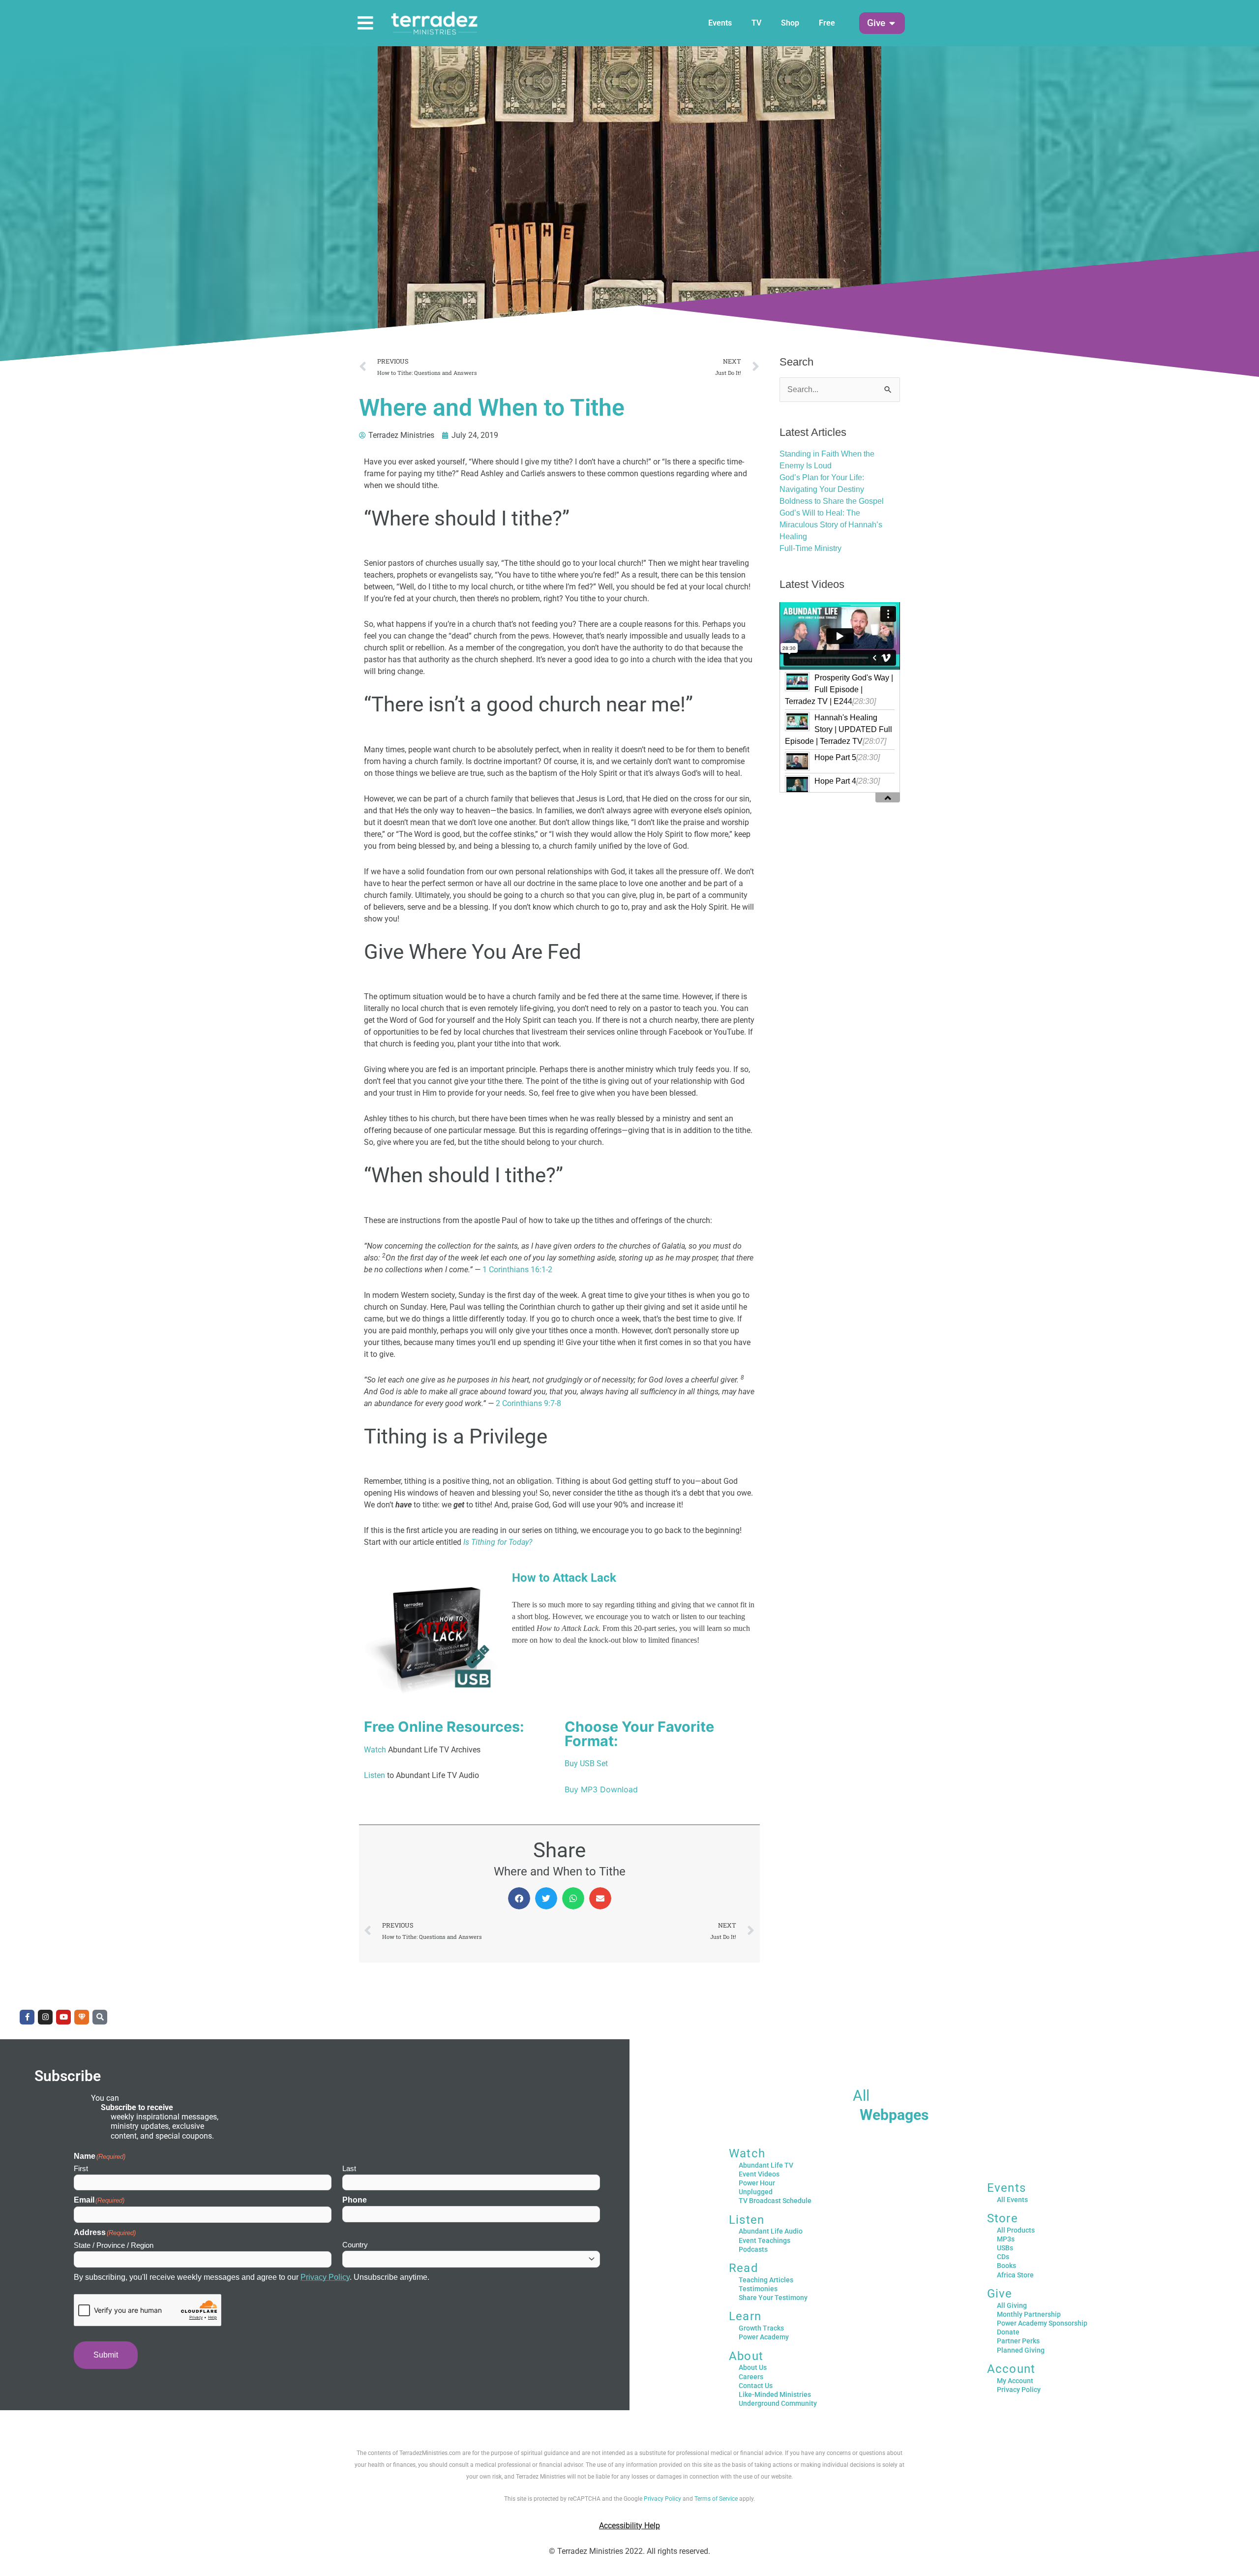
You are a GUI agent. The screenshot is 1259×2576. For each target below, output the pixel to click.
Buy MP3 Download (601, 1789)
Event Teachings (764, 2240)
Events (720, 23)
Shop (790, 23)
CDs (1003, 2257)
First (81, 2168)
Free (827, 23)
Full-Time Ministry (810, 548)
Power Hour (757, 2183)
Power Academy (764, 2337)
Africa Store (1015, 2275)
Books (1006, 2266)
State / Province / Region (114, 2245)
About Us (753, 2367)
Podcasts (753, 2249)
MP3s (1006, 2239)
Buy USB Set (586, 1763)
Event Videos (759, 2174)
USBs (1005, 2248)
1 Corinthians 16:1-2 (517, 1270)
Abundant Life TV (766, 2165)
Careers (751, 2377)
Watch (375, 1750)
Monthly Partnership (1029, 2314)
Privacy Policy (325, 2277)
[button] (876, 23)
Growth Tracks (761, 2328)
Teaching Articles (766, 2280)
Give (1000, 2294)
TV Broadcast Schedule (775, 2201)
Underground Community (778, 2403)
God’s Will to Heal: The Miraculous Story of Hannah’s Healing (831, 525)
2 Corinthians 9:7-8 (528, 1403)
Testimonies (758, 2289)
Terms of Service (716, 2499)
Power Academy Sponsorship (1042, 2323)
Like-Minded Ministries (775, 2394)
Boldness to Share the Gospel (832, 501)
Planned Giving (1021, 2350)
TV (756, 23)
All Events (1012, 2200)
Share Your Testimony (773, 2298)
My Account (1015, 2381)
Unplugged (756, 2192)
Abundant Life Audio (771, 2231)
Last (349, 2168)
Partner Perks (1018, 2341)
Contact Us (756, 2386)
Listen (375, 1775)
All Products (1016, 2230)
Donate (1008, 2332)
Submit (106, 2355)
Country (355, 2245)
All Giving (1012, 2305)
